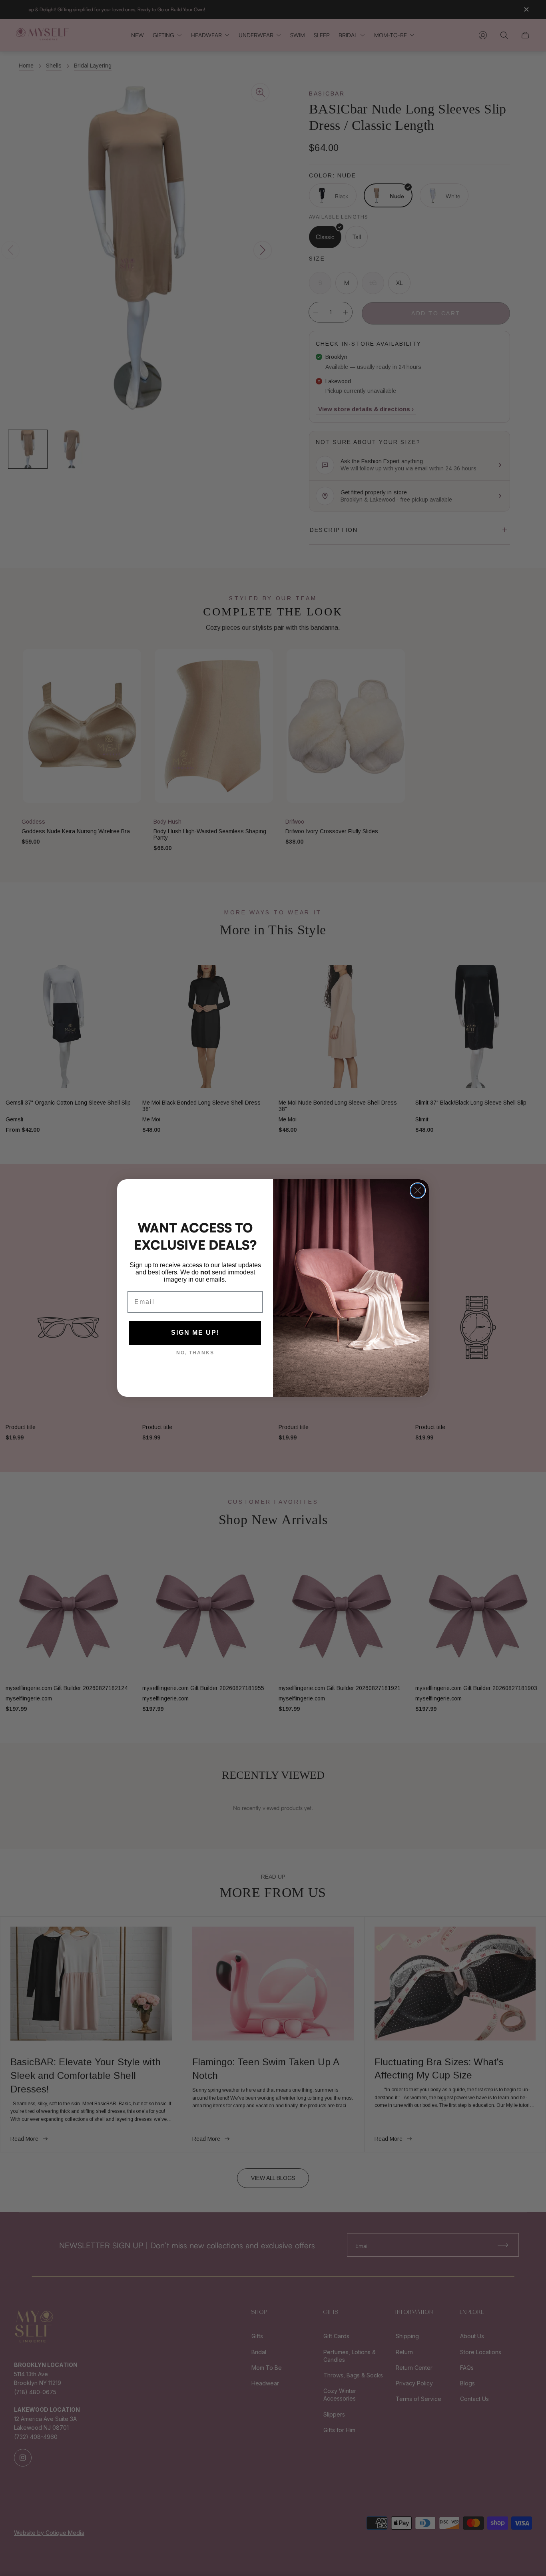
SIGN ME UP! (195, 1333)
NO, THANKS (195, 1353)
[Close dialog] (418, 1190)
